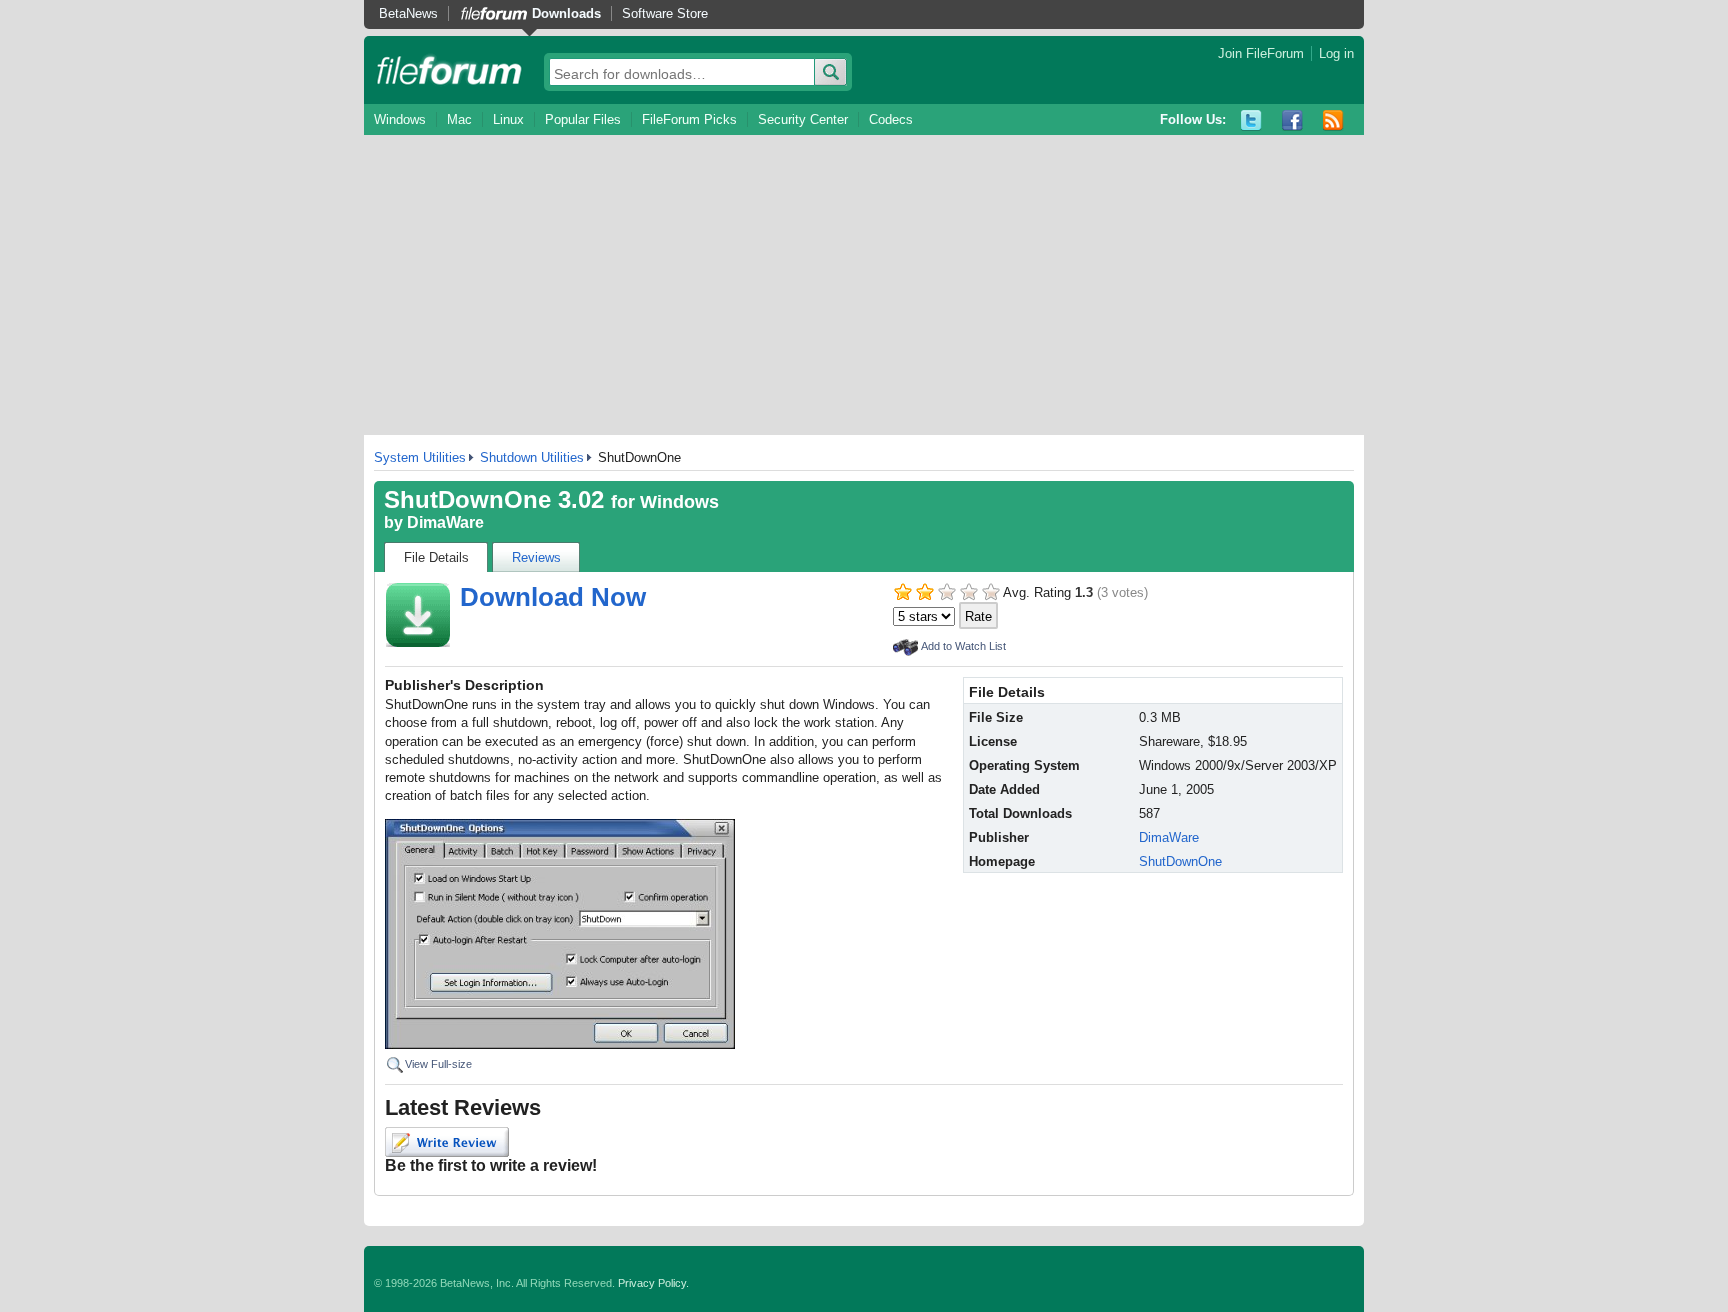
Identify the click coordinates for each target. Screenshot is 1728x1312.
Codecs (891, 119)
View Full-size (438, 1064)
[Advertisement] (864, 285)
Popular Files (583, 119)
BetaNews (408, 13)
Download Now (553, 597)
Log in (1336, 53)
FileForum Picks (689, 119)
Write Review (447, 1142)
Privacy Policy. (653, 1283)
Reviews (536, 557)
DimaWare (445, 522)
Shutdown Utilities (532, 457)
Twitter (1251, 120)
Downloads (566, 13)
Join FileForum (1261, 53)
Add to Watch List (963, 646)
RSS (1333, 120)
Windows (400, 119)
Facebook (1292, 120)
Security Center (803, 119)
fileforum (449, 70)
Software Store (665, 13)
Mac (459, 119)
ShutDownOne (1180, 861)
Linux (508, 119)
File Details (436, 557)
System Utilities (420, 457)
